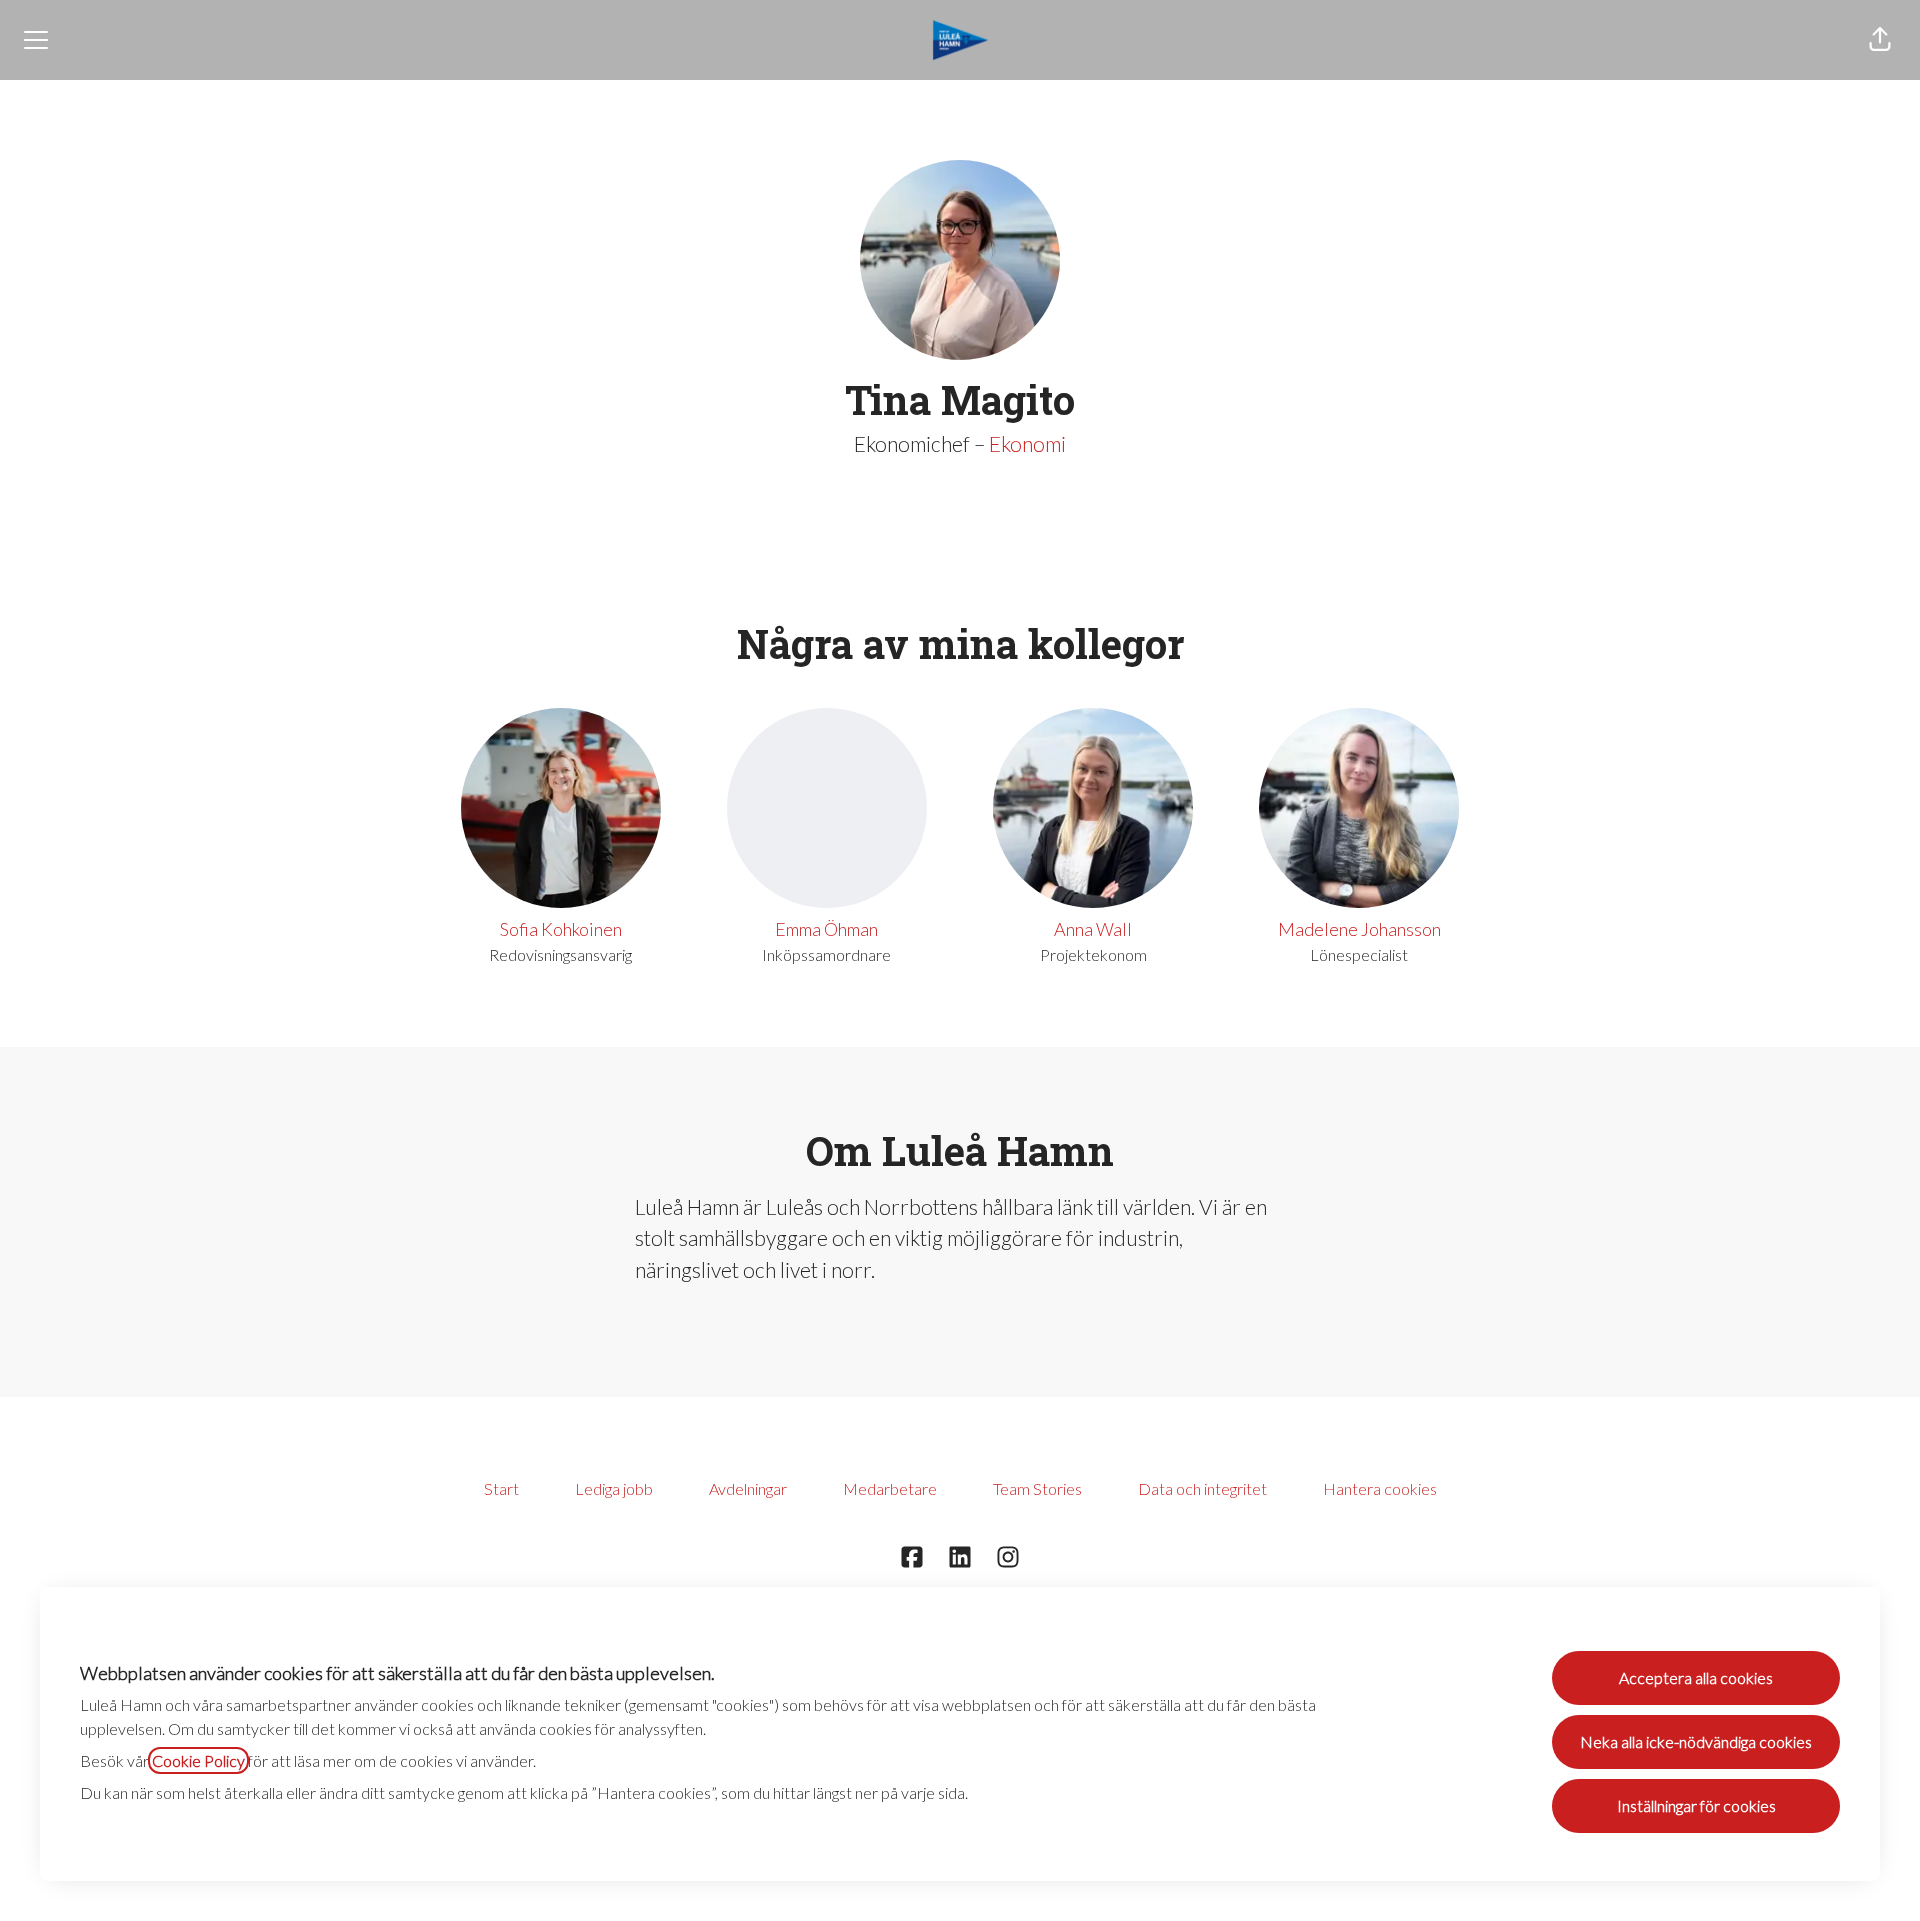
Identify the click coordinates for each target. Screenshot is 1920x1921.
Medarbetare (890, 1488)
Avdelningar (748, 1488)
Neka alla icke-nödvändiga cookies (1696, 1741)
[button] (1880, 40)
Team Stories (1037, 1488)
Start (501, 1488)
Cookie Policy (198, 1760)
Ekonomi (1027, 443)
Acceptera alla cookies (1696, 1677)
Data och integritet (1202, 1488)
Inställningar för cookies (1696, 1805)
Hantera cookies (1380, 1488)
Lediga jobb (614, 1488)
